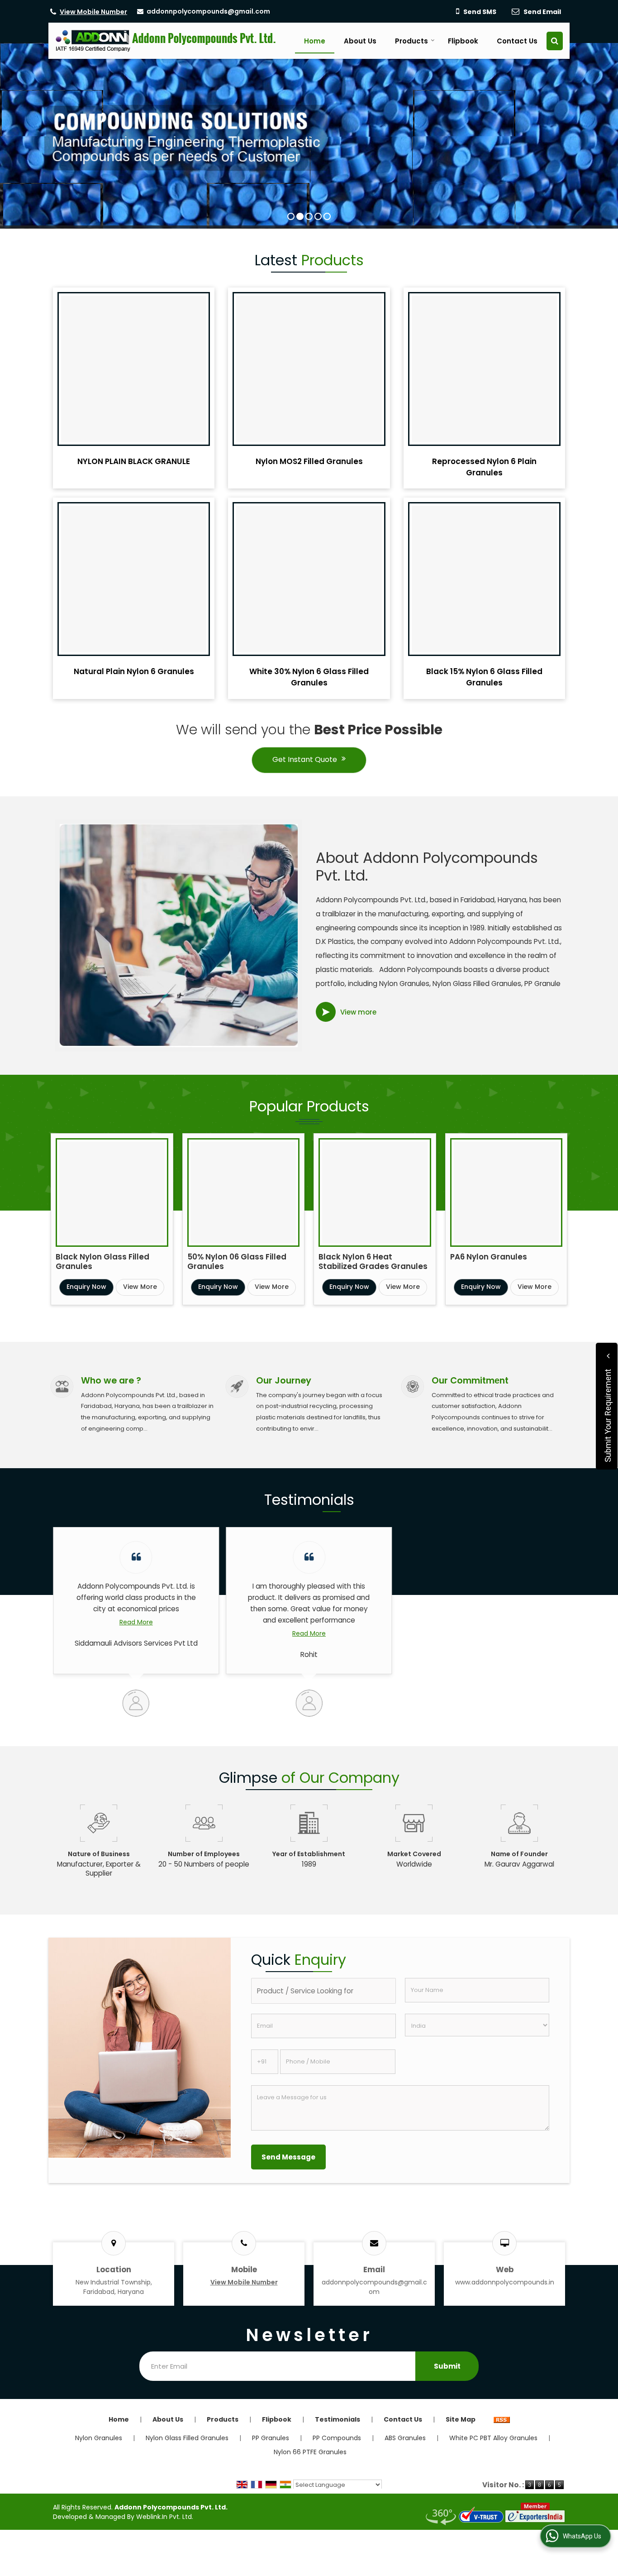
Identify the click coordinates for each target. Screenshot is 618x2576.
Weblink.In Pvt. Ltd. (165, 2517)
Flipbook (463, 41)
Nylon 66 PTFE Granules (310, 2452)
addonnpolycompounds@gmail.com (208, 11)
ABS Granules (405, 2438)
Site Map (461, 2419)
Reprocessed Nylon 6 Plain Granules (484, 467)
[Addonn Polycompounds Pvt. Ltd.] (166, 41)
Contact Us (517, 41)
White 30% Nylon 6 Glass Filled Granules (309, 677)
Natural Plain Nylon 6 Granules (134, 671)
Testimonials (338, 2419)
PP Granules (271, 2438)
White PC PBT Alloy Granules (493, 2438)
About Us (360, 41)
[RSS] (502, 2419)
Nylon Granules (99, 2438)
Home (315, 41)
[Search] (555, 41)
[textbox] (323, 1991)
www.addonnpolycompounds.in (505, 2282)
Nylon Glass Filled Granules (187, 2438)
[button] (93, 12)
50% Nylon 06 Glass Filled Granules (237, 1262)
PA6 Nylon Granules (489, 1257)
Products (411, 41)
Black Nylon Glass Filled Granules (102, 1262)
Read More (136, 1622)
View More (140, 1287)
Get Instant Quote (305, 759)
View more (358, 1012)
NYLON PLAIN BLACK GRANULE (134, 461)
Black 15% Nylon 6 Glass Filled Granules (484, 677)
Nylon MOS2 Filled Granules (309, 461)
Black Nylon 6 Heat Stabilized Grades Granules (373, 1262)
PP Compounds (337, 2438)
